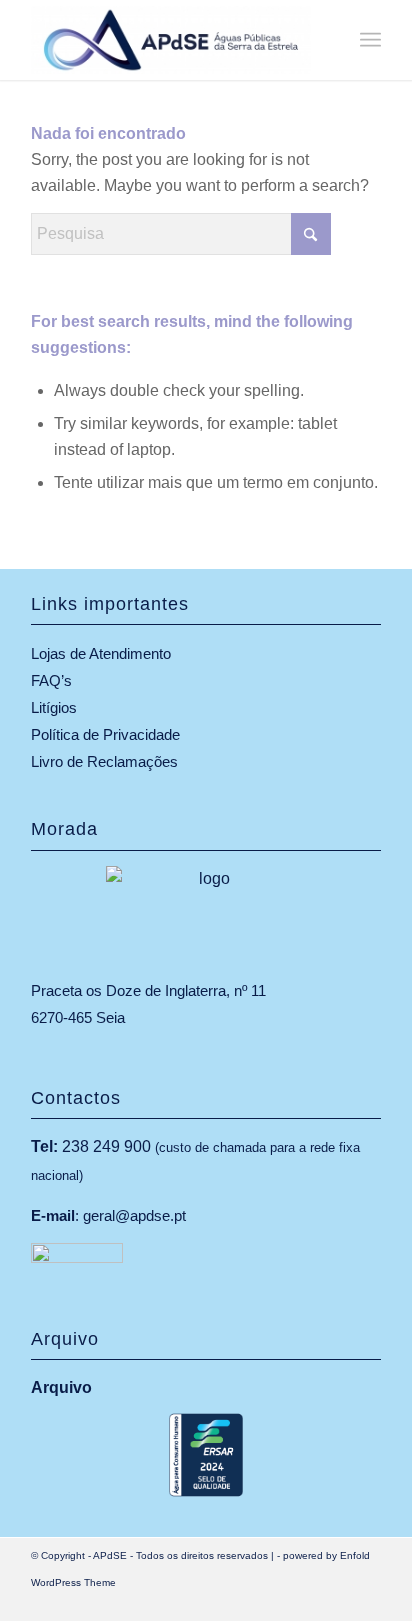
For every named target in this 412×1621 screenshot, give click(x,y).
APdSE (110, 1555)
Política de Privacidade (105, 734)
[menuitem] (370, 40)
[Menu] (370, 40)
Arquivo (61, 1387)
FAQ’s (51, 680)
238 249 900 (106, 1146)
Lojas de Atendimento (101, 653)
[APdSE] (171, 40)
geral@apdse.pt (134, 1215)
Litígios (54, 707)
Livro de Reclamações (104, 761)
